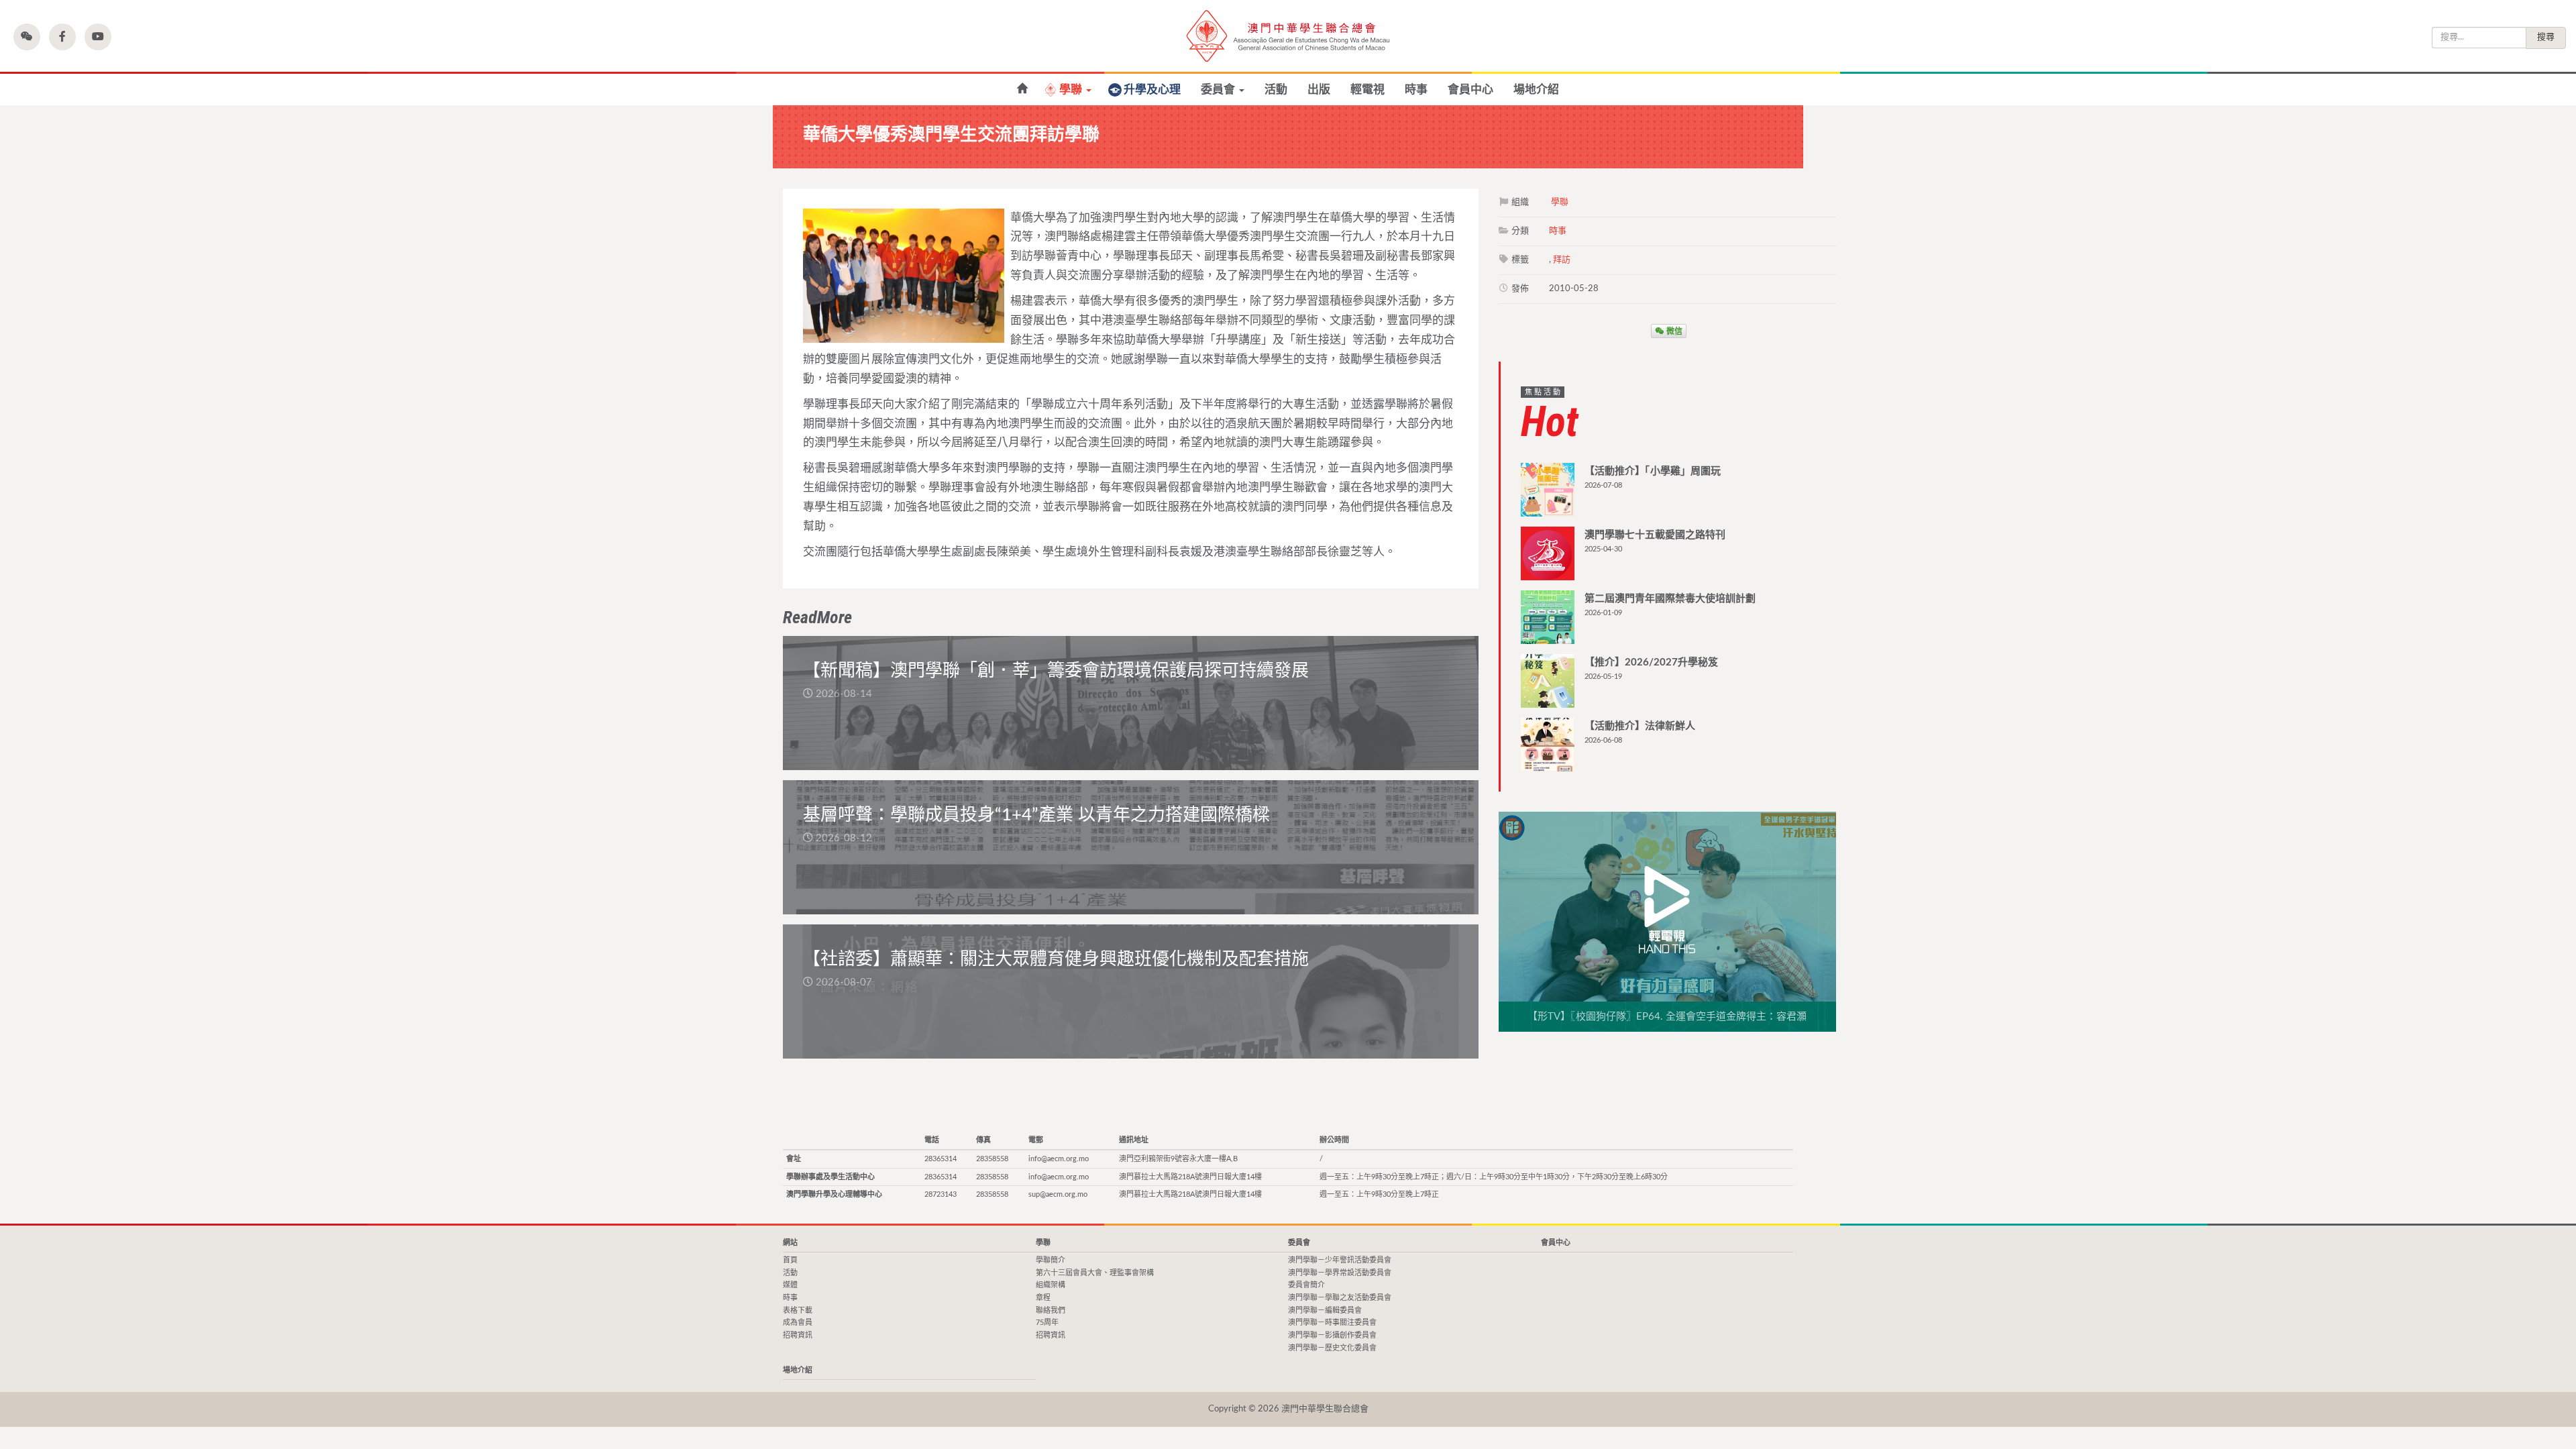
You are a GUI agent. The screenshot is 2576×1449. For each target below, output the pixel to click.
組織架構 (1051, 1285)
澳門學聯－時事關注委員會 (1332, 1323)
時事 (1416, 90)
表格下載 (798, 1310)
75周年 (1047, 1323)
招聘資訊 (798, 1335)
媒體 (790, 1285)
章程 (1043, 1298)
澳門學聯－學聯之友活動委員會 (1340, 1298)
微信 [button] (1673, 331)
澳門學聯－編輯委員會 (1325, 1310)
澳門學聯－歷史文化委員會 (1332, 1348)
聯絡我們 (1051, 1310)
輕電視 (1367, 90)
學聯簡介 (1051, 1260)
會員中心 (1470, 90)
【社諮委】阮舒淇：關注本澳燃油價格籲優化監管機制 (1022, 89)
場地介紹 (1536, 90)
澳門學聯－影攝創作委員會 (1332, 1335)
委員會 (1219, 90)
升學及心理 (1152, 90)
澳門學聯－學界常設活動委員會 (1340, 1273)
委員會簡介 (1306, 1285)
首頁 (790, 1260)
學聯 (1072, 90)
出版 (1319, 90)
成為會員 (798, 1323)
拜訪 (1562, 260)
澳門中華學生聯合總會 (1288, 36)
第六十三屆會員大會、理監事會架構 (1095, 1273)
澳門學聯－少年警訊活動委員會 (1340, 1260)
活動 (1276, 90)
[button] (27, 37)
